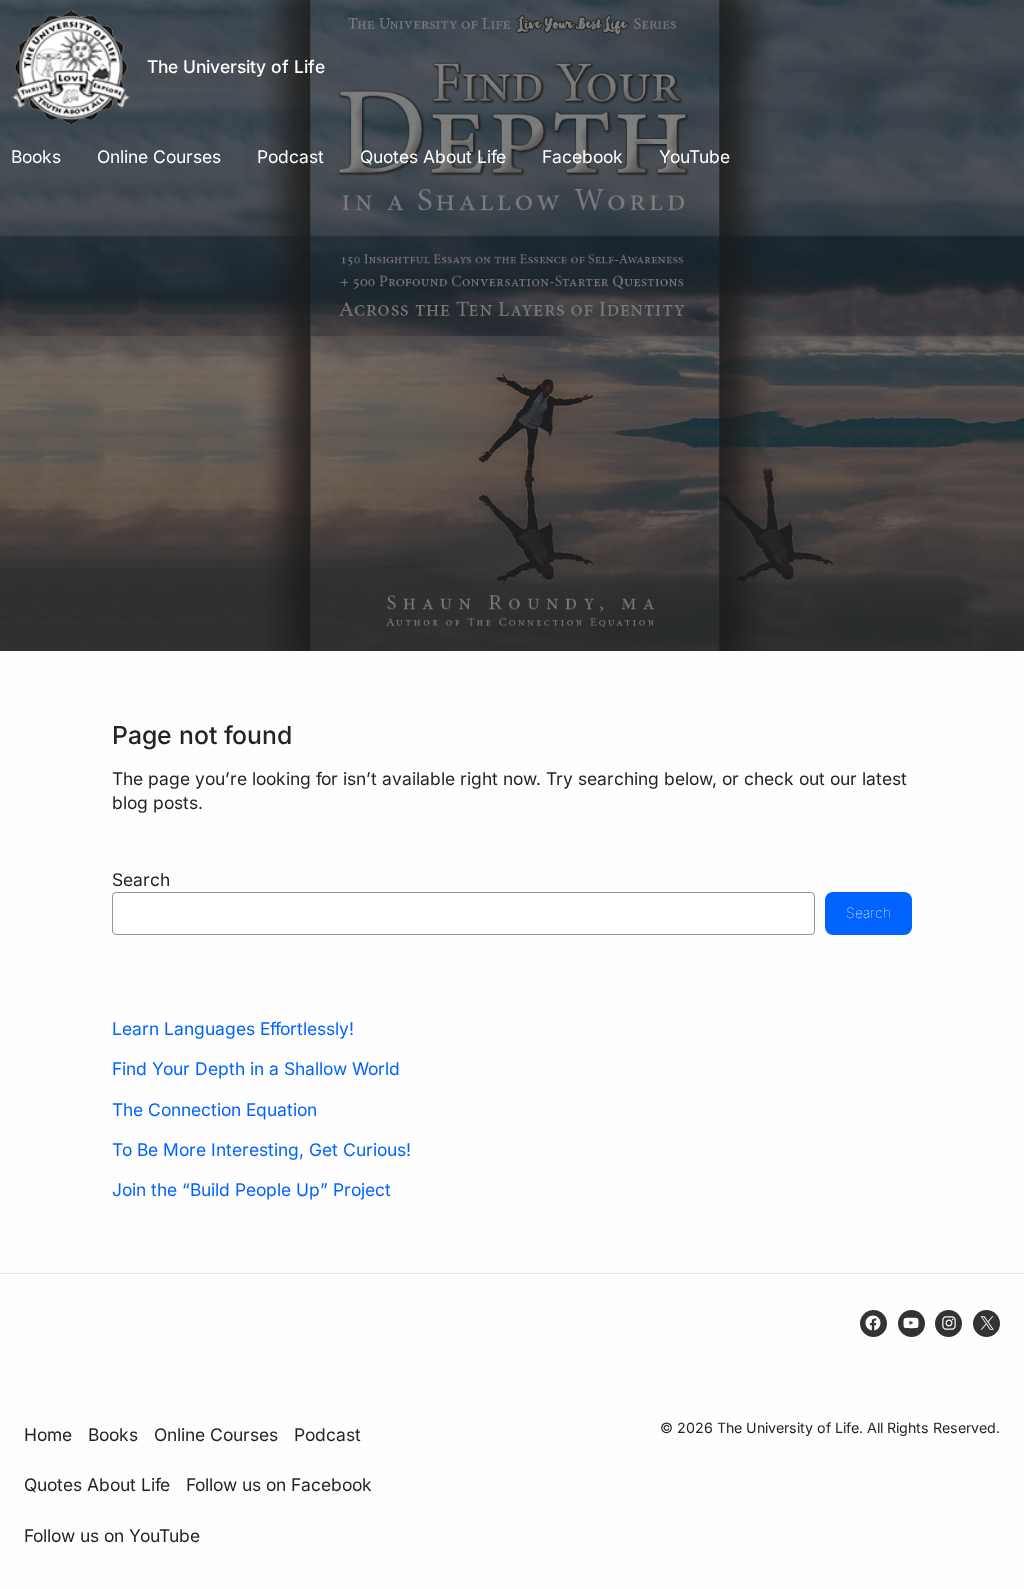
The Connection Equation (214, 1109)
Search (141, 879)
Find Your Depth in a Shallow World (256, 1068)
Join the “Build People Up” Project (251, 1189)
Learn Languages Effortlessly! (233, 1028)
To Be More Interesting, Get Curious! (261, 1149)
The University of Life (236, 66)
